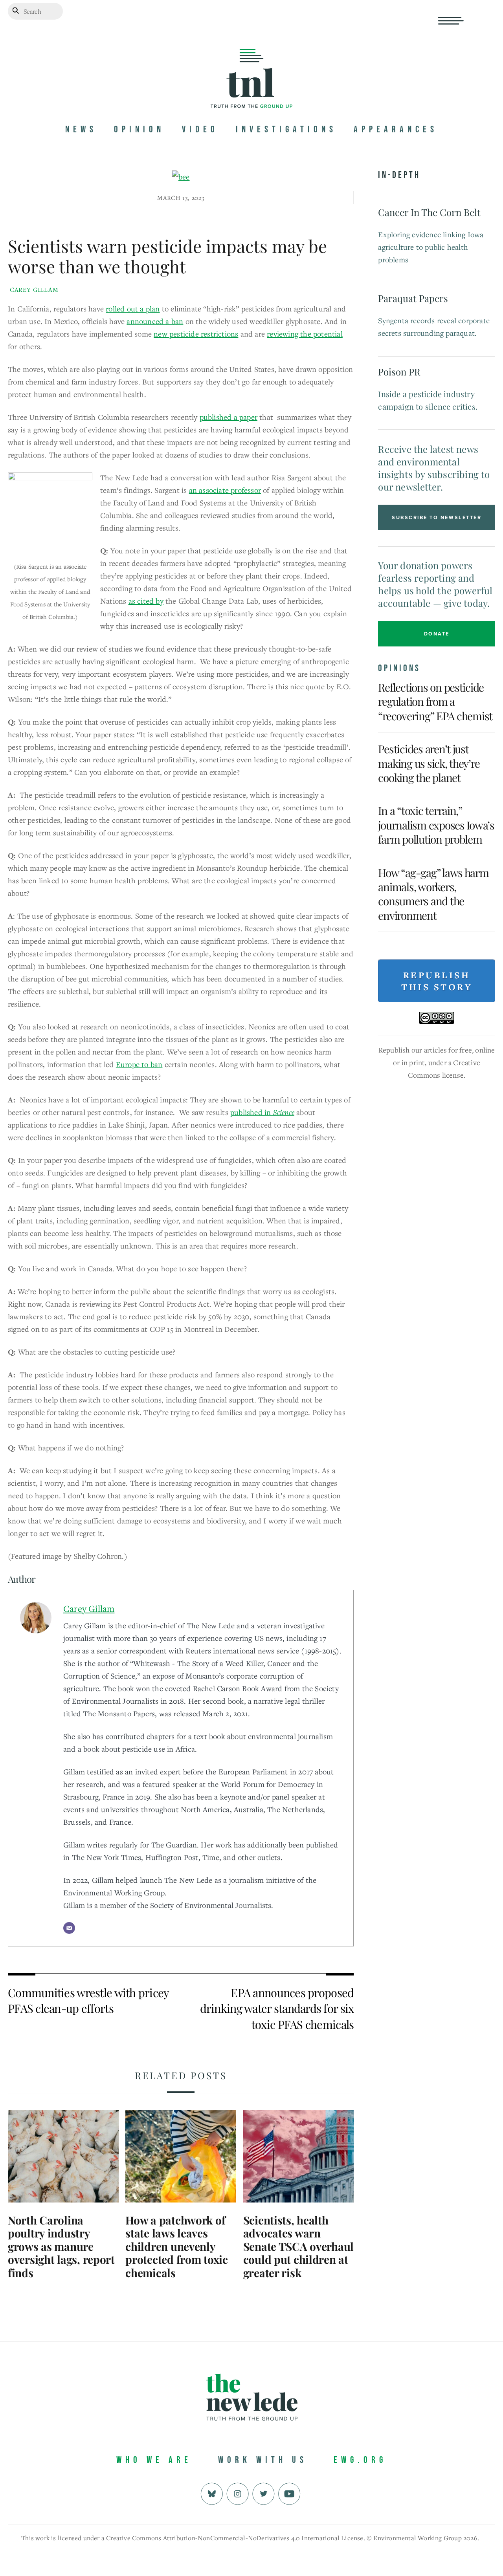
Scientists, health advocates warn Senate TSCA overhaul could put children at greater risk (298, 2246)
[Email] (69, 1928)
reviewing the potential (305, 334)
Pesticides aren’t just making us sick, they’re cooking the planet (429, 763)
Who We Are (154, 2460)
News (81, 129)
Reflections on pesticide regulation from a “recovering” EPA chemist (435, 701)
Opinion (139, 129)
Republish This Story (437, 981)
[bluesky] (212, 2493)
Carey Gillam (34, 289)
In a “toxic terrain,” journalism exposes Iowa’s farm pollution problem (436, 825)
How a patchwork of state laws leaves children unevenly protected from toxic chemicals (176, 2246)
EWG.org (360, 2460)
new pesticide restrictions (196, 334)
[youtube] (289, 2493)
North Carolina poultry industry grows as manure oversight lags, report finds (61, 2246)
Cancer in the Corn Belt (429, 212)
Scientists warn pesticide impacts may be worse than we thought (167, 256)
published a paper (229, 417)
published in (262, 1112)
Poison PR (399, 372)
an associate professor (225, 490)
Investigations (286, 129)
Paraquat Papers (413, 298)
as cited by (146, 601)
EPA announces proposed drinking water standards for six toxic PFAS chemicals (277, 2008)
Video (200, 129)
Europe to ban (139, 1064)
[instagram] (238, 2493)
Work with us (263, 2460)
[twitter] (263, 2493)
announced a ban (155, 321)
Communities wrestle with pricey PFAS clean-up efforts (88, 2000)
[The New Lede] (251, 92)
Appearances (396, 129)
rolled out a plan (133, 308)
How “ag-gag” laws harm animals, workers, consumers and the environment (433, 894)
